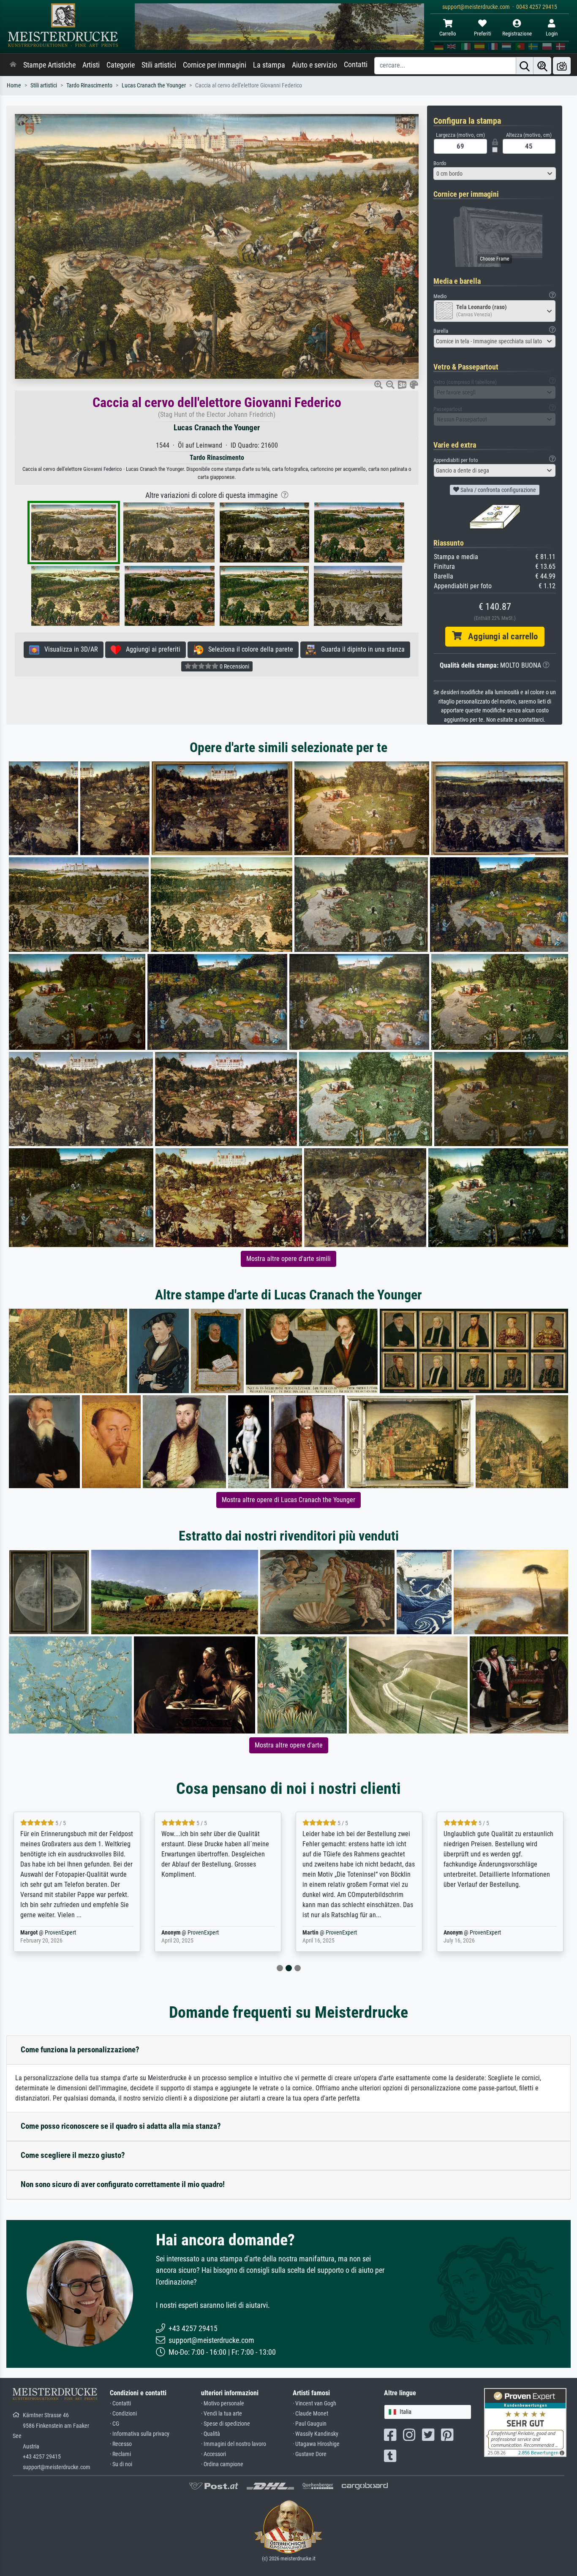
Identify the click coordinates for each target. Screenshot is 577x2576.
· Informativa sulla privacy (140, 2434)
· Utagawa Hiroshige (316, 2444)
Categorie (121, 65)
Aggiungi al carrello (500, 636)
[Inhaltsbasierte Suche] (542, 66)
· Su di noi (121, 2464)
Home (14, 86)
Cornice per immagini (215, 65)
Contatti (356, 65)
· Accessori (214, 2454)
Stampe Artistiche (49, 65)
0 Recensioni (234, 666)
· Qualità (211, 2434)
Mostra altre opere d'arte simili (288, 1259)
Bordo (440, 163)
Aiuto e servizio (314, 65)
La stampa (269, 65)
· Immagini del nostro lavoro (234, 2444)
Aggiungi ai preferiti (151, 649)
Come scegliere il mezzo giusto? (73, 2155)
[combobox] (495, 174)
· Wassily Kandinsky (316, 2434)
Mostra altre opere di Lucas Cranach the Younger (288, 1500)
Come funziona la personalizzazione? (80, 2050)
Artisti (91, 65)
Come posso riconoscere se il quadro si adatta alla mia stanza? (121, 2126)
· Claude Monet (310, 2414)
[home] (13, 65)
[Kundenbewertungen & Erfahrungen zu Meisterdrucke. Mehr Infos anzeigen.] (525, 2422)
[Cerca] (525, 66)
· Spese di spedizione (226, 2424)
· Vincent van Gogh (314, 2403)
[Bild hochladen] (562, 66)
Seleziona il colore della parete (248, 649)
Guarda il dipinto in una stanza (360, 649)
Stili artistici (159, 65)
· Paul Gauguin (310, 2424)
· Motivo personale (223, 2403)
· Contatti (120, 2403)
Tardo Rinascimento (89, 86)
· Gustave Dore (310, 2454)
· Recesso (121, 2444)
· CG (114, 2424)
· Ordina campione (222, 2464)
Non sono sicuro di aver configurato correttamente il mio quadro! (123, 2184)
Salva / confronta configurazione (498, 490)
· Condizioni (123, 2414)
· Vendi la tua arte (222, 2414)
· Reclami (120, 2454)
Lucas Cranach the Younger (154, 86)
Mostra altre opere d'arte (289, 1745)
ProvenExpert (62, 1933)
